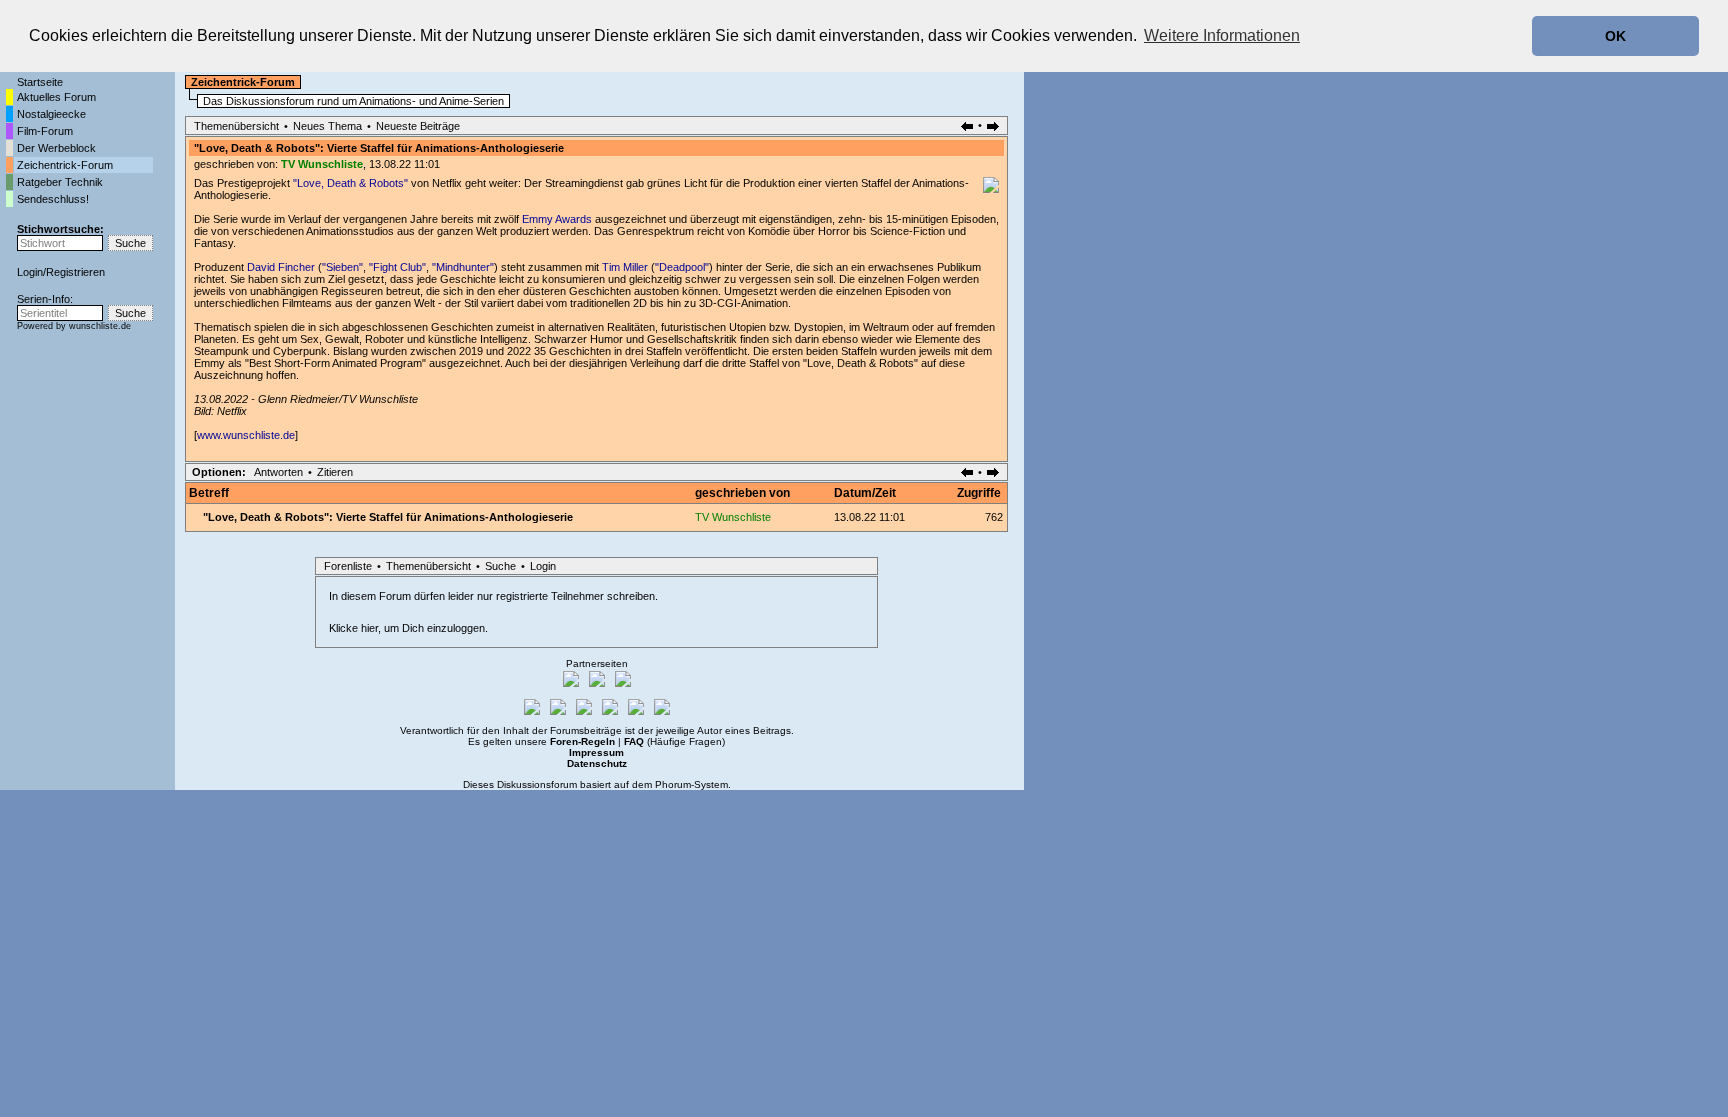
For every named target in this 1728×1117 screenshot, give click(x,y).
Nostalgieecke (51, 114)
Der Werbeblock (56, 148)
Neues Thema (327, 126)
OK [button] (1615, 36)
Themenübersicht (236, 126)
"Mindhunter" (463, 267)
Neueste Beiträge (418, 126)
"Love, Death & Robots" (350, 183)
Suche (500, 566)
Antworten (278, 472)
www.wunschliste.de (246, 435)
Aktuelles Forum (56, 97)
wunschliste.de (100, 326)
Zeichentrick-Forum (65, 165)
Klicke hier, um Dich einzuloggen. (408, 628)
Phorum (673, 784)
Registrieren (75, 272)
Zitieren (335, 472)
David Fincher (281, 267)
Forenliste (348, 566)
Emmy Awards (557, 219)
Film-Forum (45, 131)
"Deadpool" (682, 267)
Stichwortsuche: (60, 229)
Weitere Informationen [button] (1222, 35)
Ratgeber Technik (60, 182)
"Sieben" (342, 267)
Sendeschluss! (53, 199)
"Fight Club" (397, 267)
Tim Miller (625, 267)
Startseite (40, 82)
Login (30, 272)
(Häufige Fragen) (674, 741)
